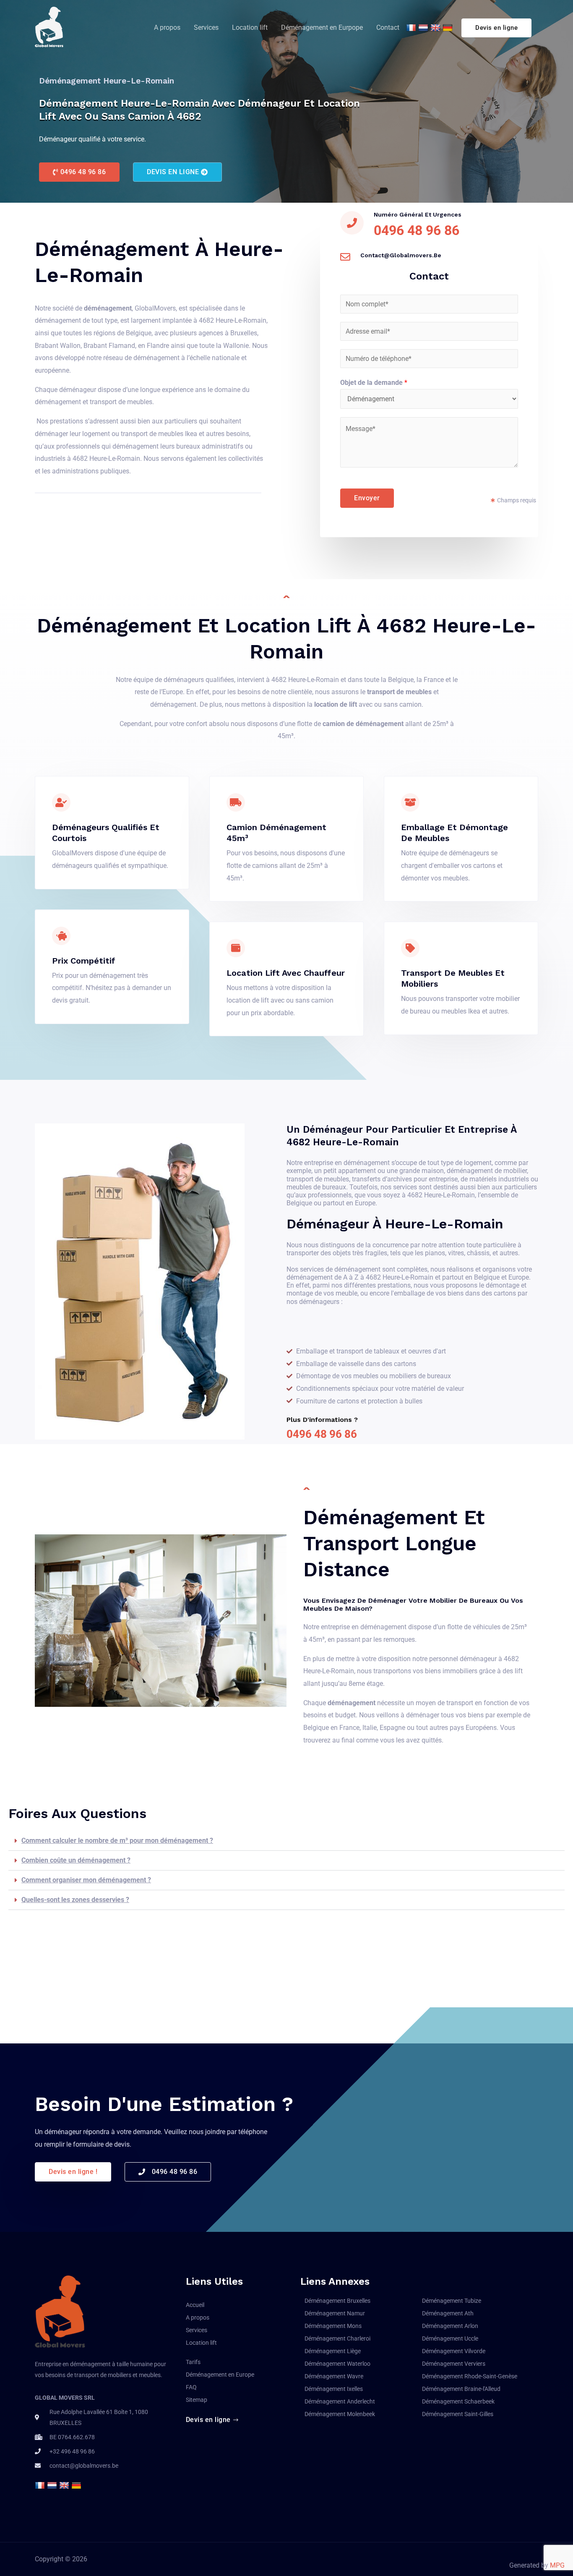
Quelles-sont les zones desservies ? (75, 1900)
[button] (79, 172)
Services (206, 27)
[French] (412, 28)
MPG (557, 2565)
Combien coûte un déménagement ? (76, 1860)
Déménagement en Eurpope (322, 27)
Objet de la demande (374, 383)
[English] (436, 28)
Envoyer (367, 498)
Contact (388, 27)
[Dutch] (424, 28)
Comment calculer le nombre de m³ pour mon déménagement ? (117, 1841)
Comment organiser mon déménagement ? (86, 1880)
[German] (449, 28)
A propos (167, 27)
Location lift (250, 27)
